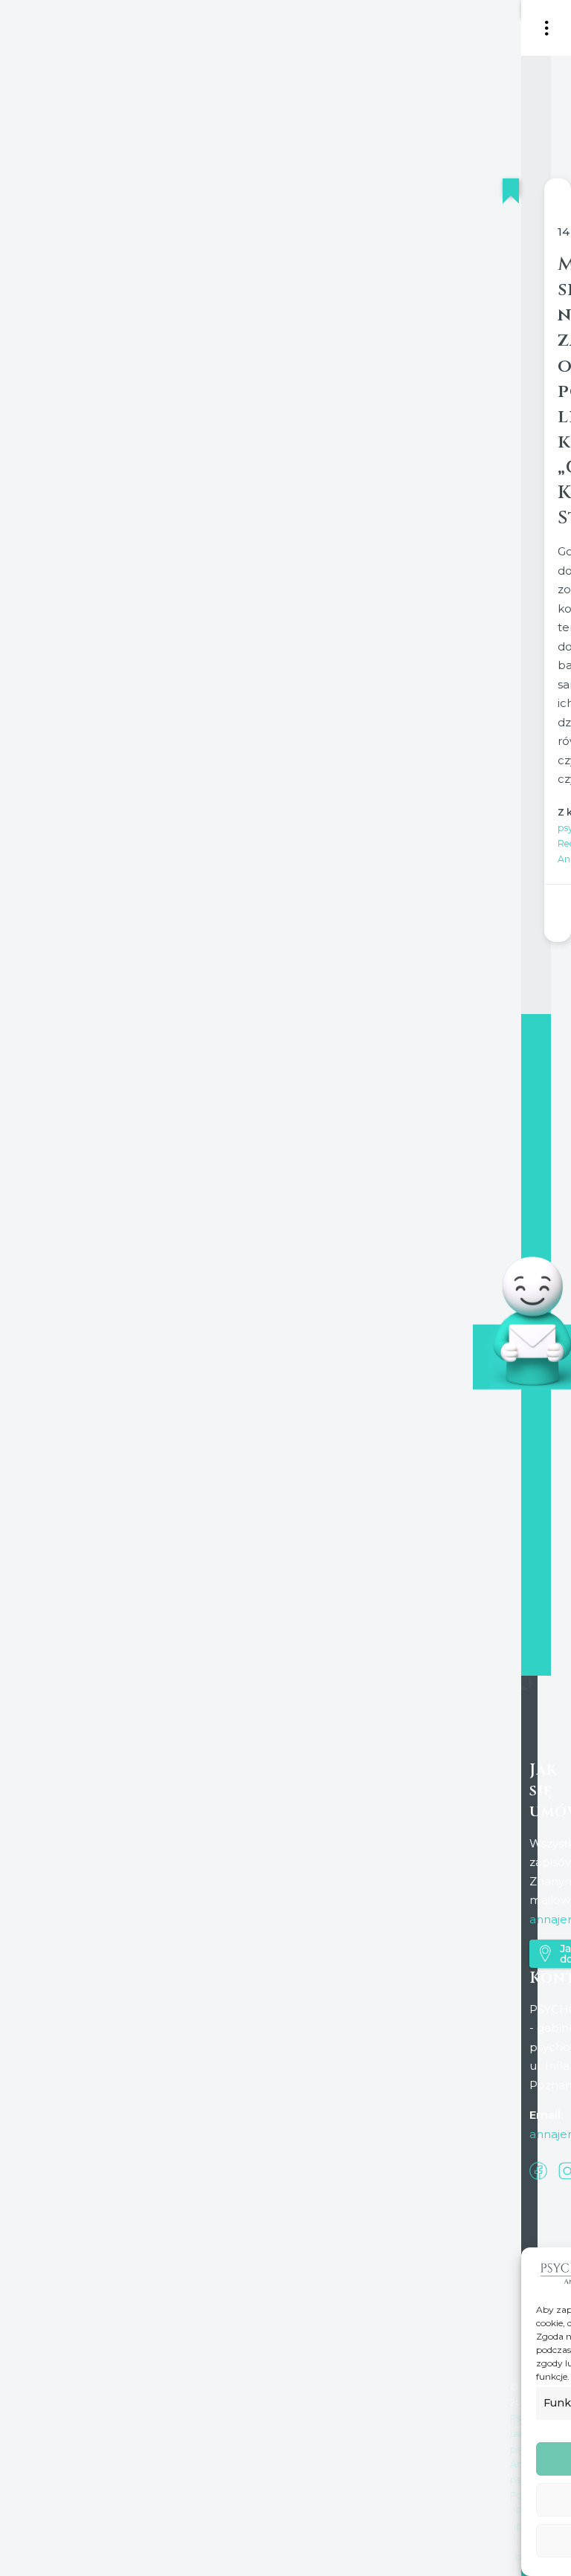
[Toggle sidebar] (547, 28)
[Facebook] (538, 2169)
